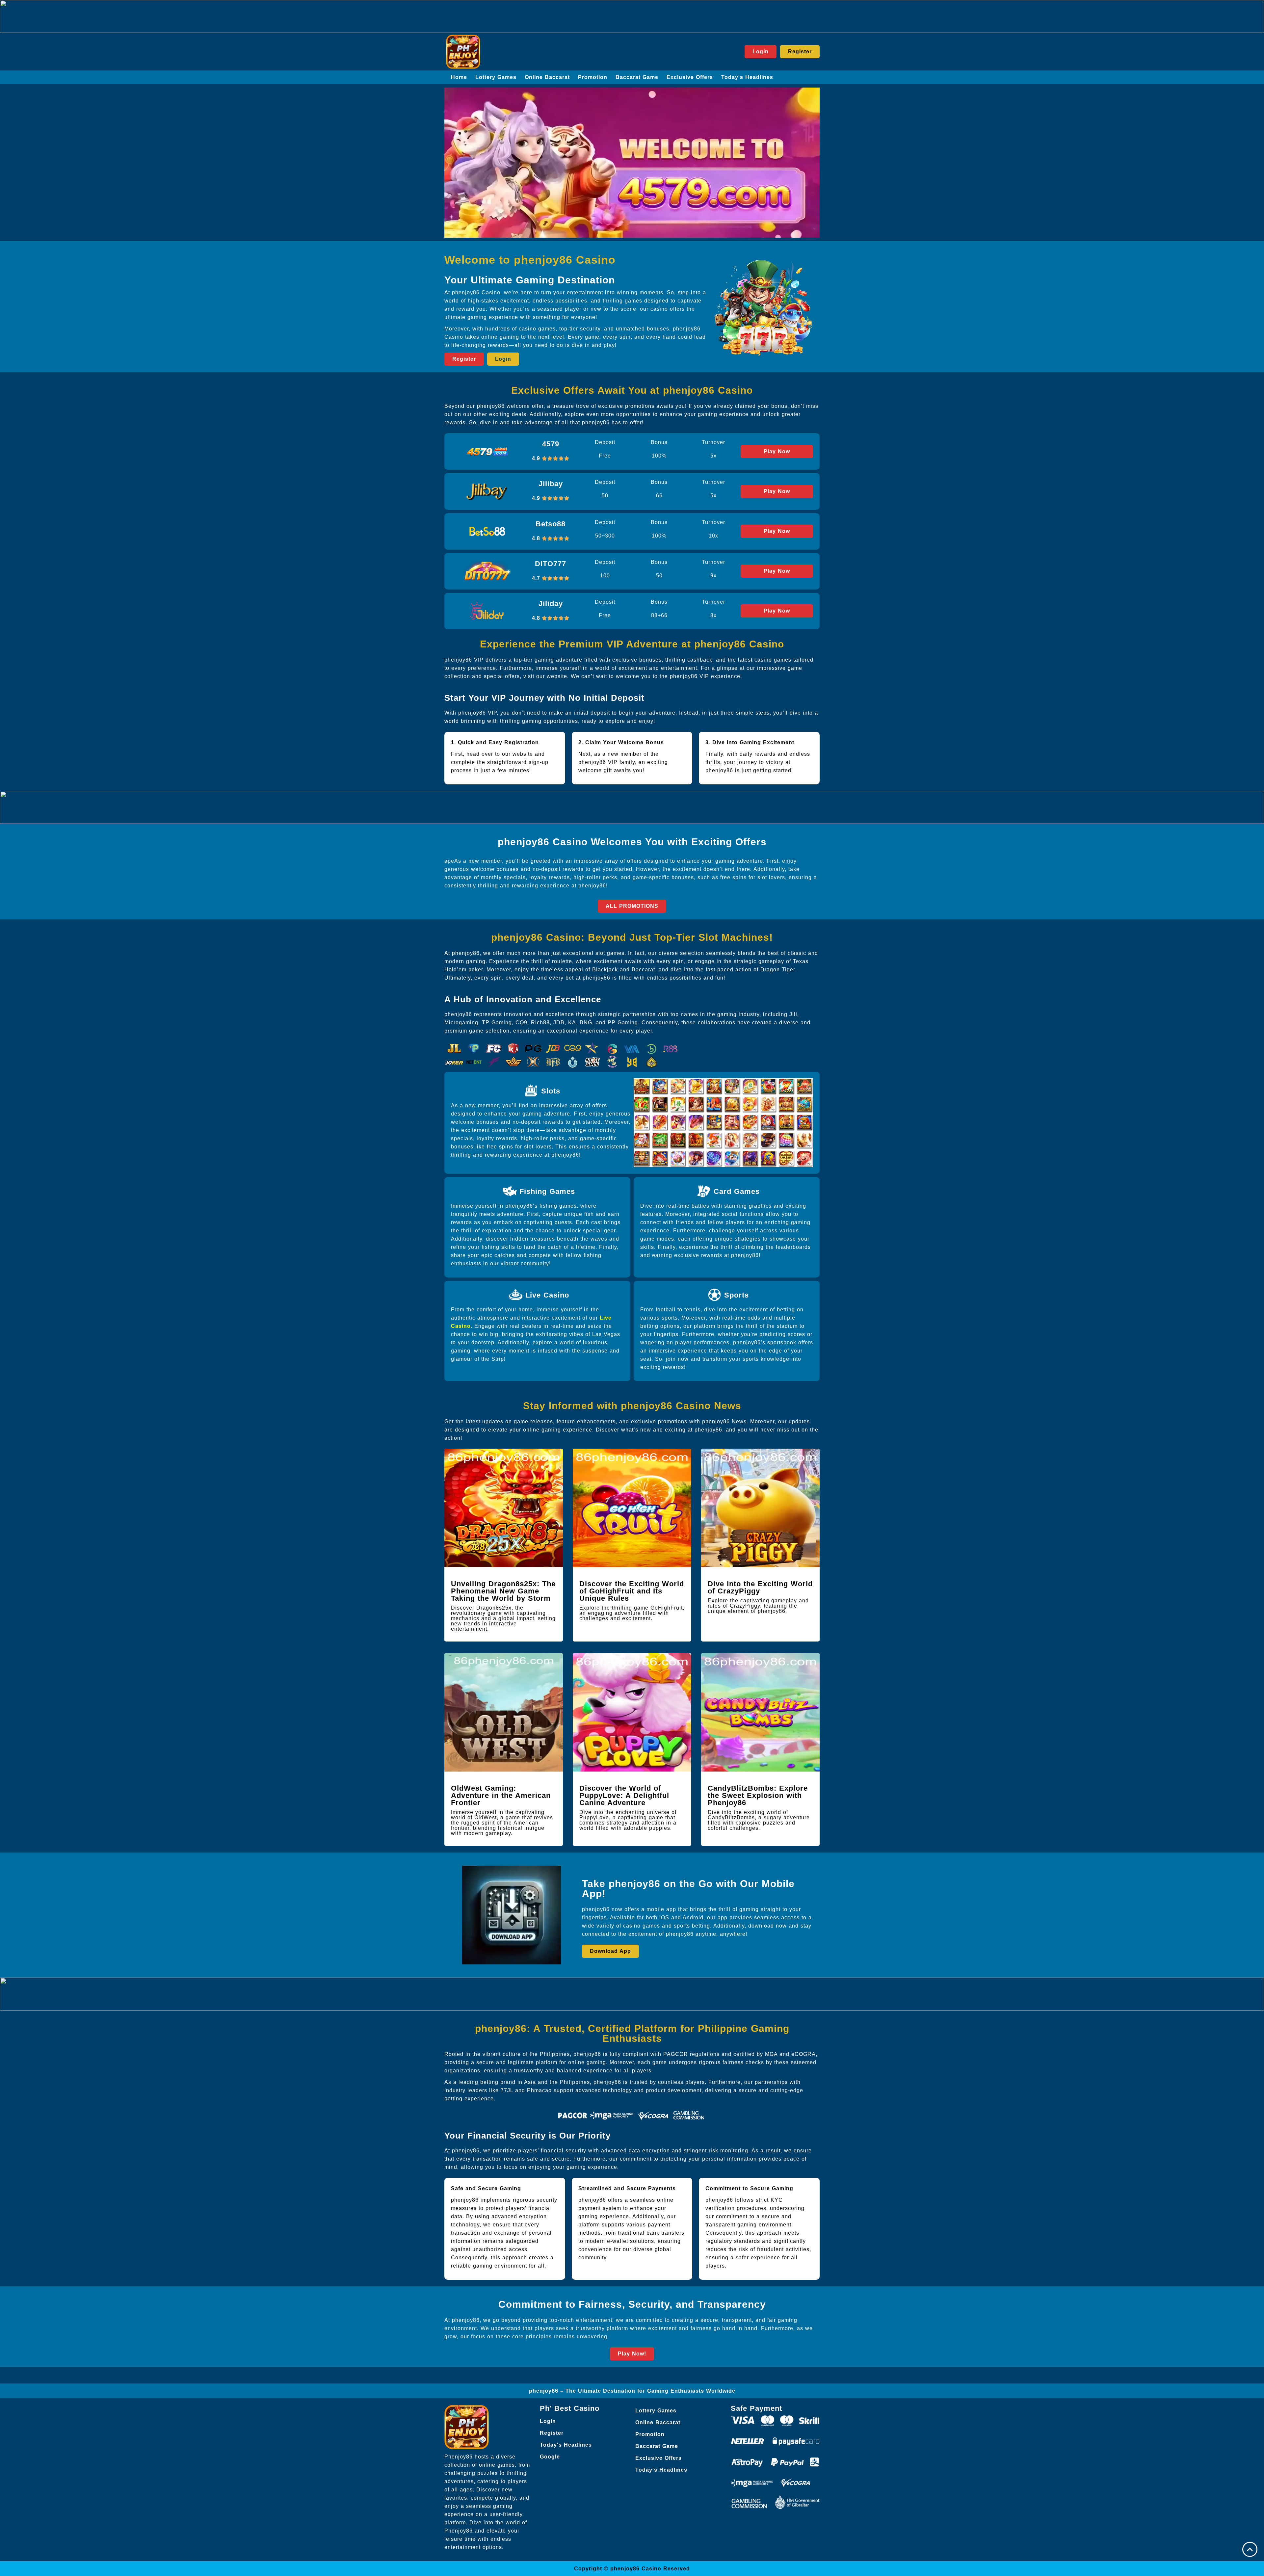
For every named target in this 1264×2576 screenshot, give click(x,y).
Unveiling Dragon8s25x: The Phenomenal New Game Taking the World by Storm (503, 1591)
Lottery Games (496, 77)
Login (548, 2421)
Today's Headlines (747, 77)
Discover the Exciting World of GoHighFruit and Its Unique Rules (632, 1591)
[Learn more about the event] (632, 16)
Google (550, 2457)
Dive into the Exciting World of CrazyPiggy (760, 1587)
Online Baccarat (547, 77)
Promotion (593, 77)
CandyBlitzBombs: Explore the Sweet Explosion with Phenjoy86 (758, 1795)
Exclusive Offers (690, 77)
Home (459, 77)
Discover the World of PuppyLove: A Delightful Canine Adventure (624, 1795)
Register (552, 2433)
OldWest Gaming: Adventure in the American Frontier (501, 1795)
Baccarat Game (637, 77)
